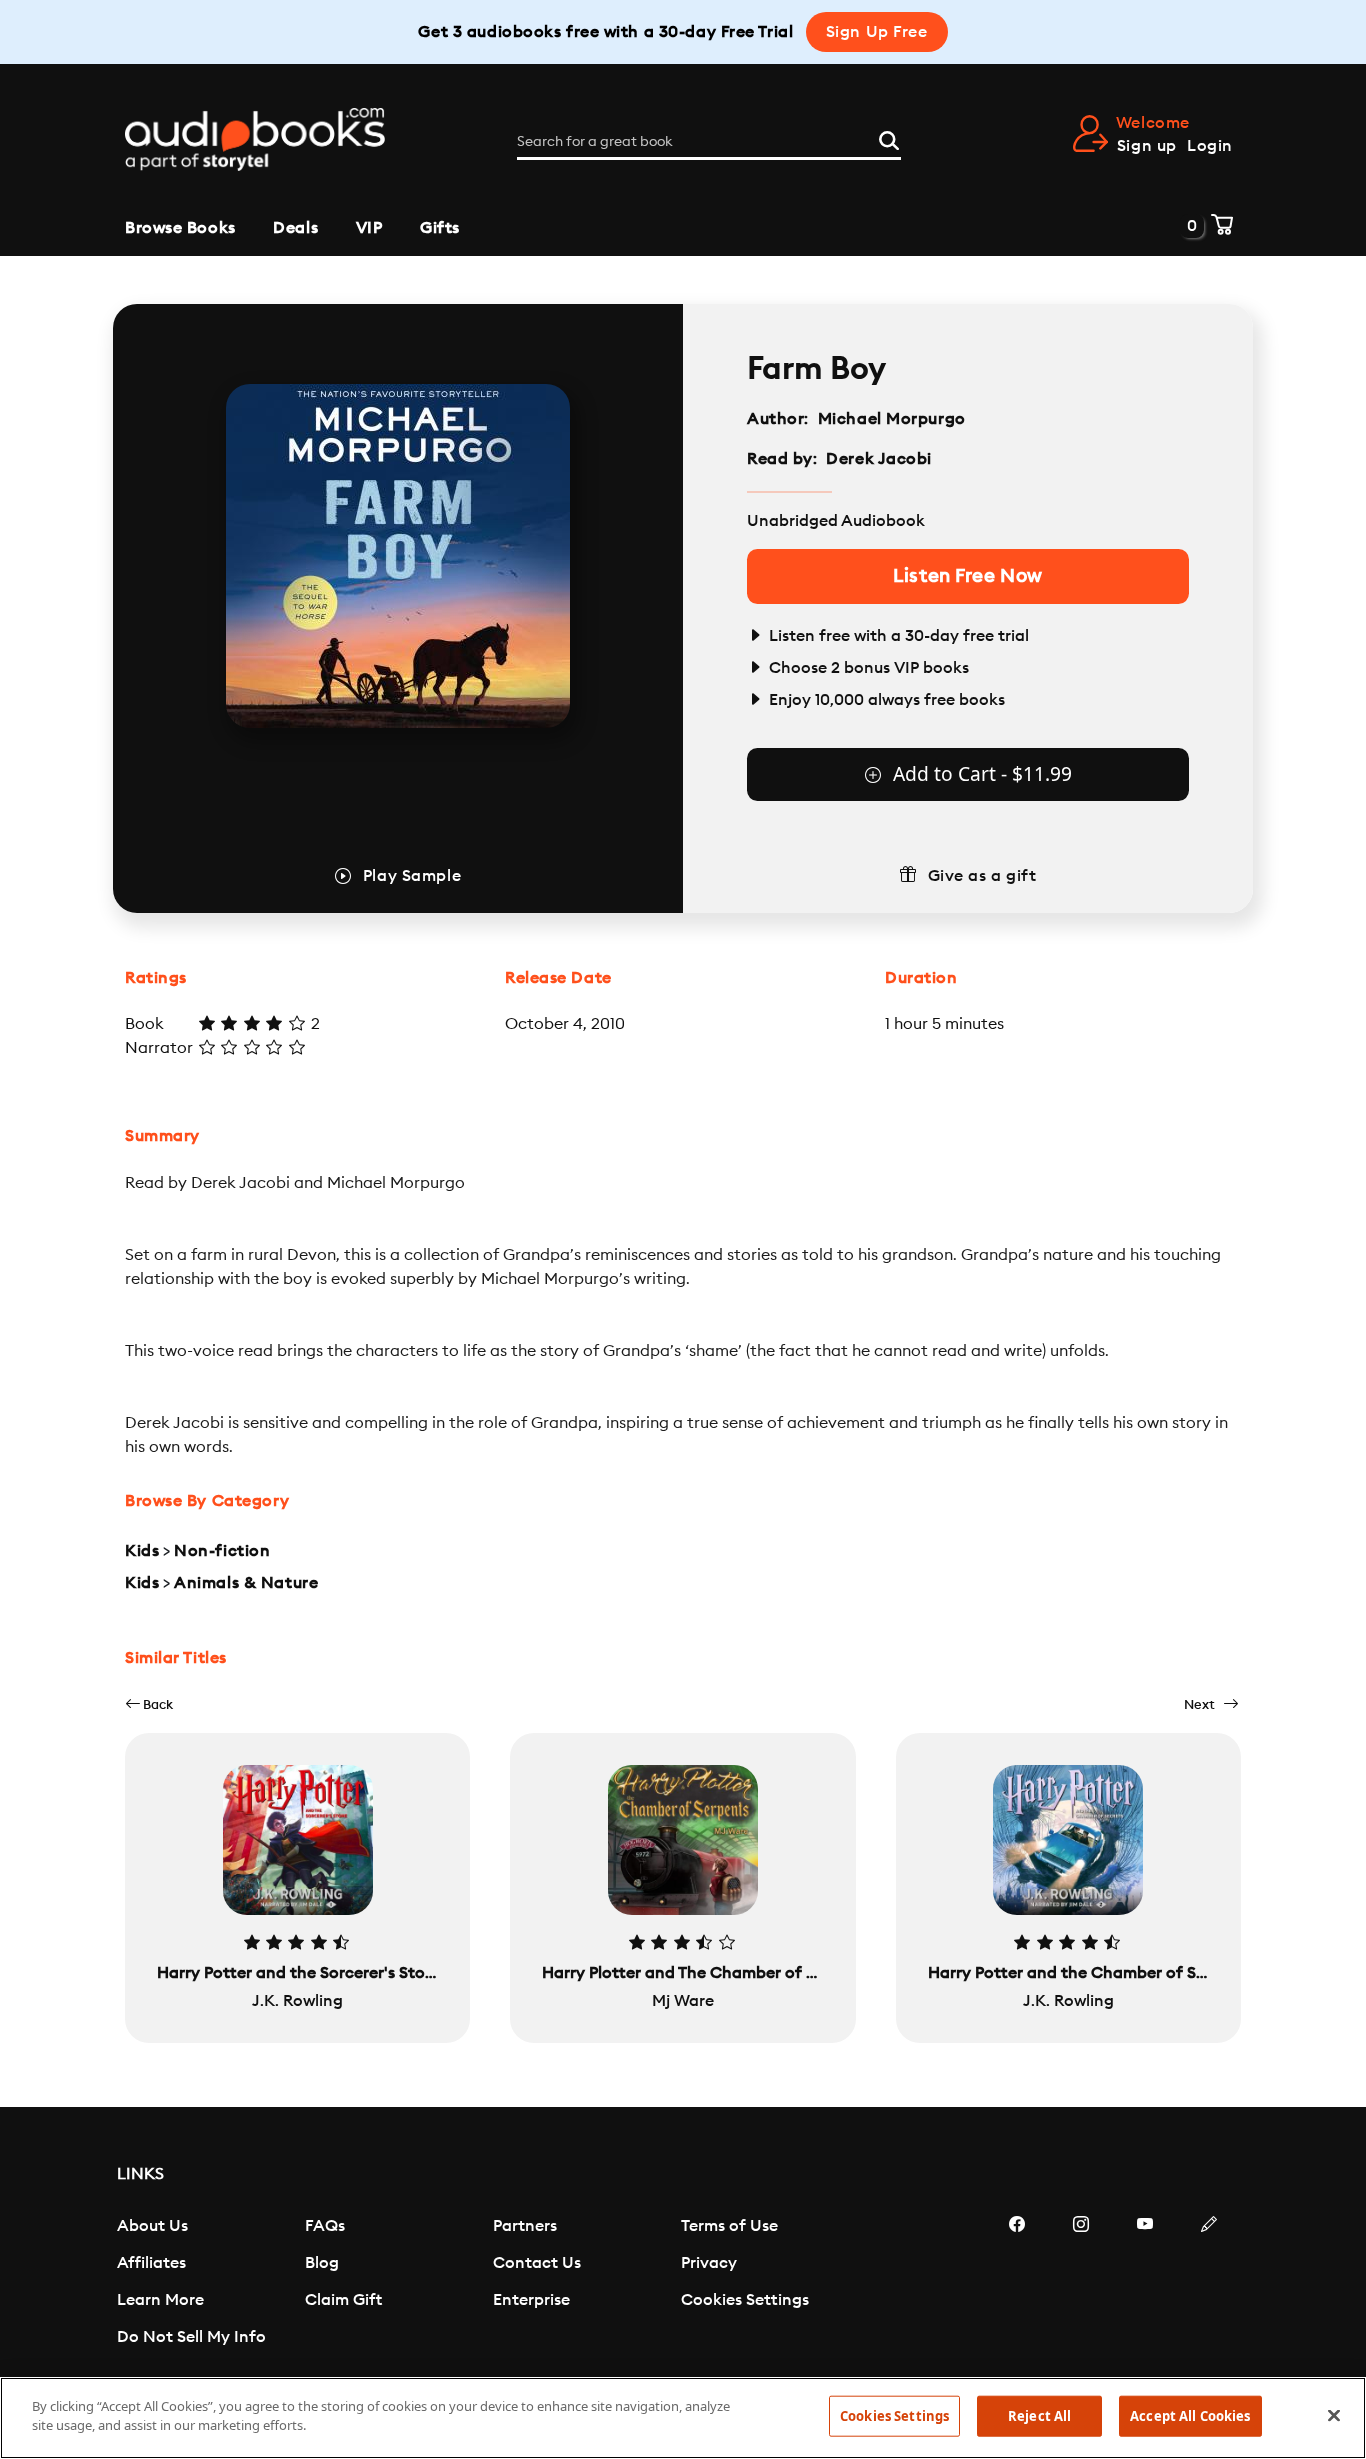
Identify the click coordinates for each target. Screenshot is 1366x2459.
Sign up (1147, 146)
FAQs (325, 2226)
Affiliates (151, 2263)
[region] (683, 2418)
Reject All (1039, 2416)
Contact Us (537, 2263)
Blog (322, 2263)
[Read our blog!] (1209, 2284)
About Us (152, 2226)
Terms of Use (729, 2226)
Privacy (709, 2263)
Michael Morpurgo (892, 419)
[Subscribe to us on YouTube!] (1145, 2284)
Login (1210, 146)
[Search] (889, 138)
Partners (525, 2226)
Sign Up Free (877, 32)
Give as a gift (982, 876)
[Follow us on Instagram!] (1081, 2284)
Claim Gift (343, 2300)
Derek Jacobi (879, 459)
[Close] (1334, 2415)
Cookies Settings (745, 2300)
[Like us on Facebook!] (1017, 2284)
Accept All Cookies (1190, 2416)
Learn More (160, 2300)
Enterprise (531, 2300)
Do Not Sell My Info (191, 2337)
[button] (149, 1704)
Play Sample (412, 876)
